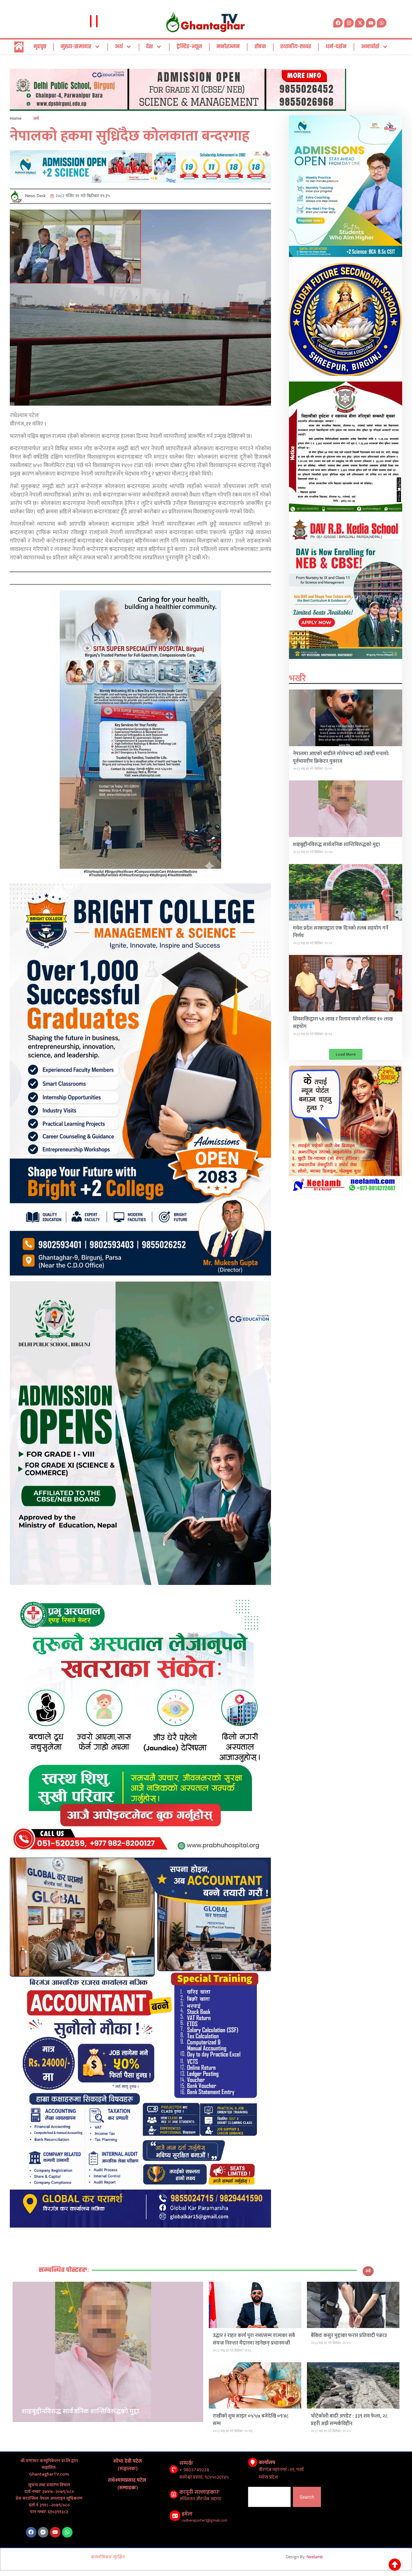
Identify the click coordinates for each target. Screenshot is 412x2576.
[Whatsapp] (382, 23)
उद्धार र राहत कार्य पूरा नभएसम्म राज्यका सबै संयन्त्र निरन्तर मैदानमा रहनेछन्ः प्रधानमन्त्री (254, 2339)
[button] (346, 1054)
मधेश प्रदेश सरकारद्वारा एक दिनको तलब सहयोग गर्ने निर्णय (341, 932)
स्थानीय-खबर (296, 47)
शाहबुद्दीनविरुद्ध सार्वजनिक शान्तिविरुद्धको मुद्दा (336, 845)
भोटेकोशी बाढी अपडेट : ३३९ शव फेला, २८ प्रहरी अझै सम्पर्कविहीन (349, 2420)
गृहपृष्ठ (40, 47)
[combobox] (269, 2497)
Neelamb (315, 2557)
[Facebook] (31, 2532)
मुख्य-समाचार (76, 47)
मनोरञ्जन (228, 47)
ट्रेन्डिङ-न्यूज (189, 47)
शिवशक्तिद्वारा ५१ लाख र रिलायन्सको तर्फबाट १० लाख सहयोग (343, 1023)
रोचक (260, 47)
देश (150, 47)
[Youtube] (55, 2532)
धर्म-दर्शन (336, 47)
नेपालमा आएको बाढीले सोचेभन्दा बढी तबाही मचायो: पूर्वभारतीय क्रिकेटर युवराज (341, 758)
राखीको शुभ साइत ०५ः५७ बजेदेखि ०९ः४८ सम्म (251, 2420)
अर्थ (119, 47)
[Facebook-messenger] (43, 2532)
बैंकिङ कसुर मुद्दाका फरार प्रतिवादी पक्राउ (349, 2336)
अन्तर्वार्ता (370, 47)
